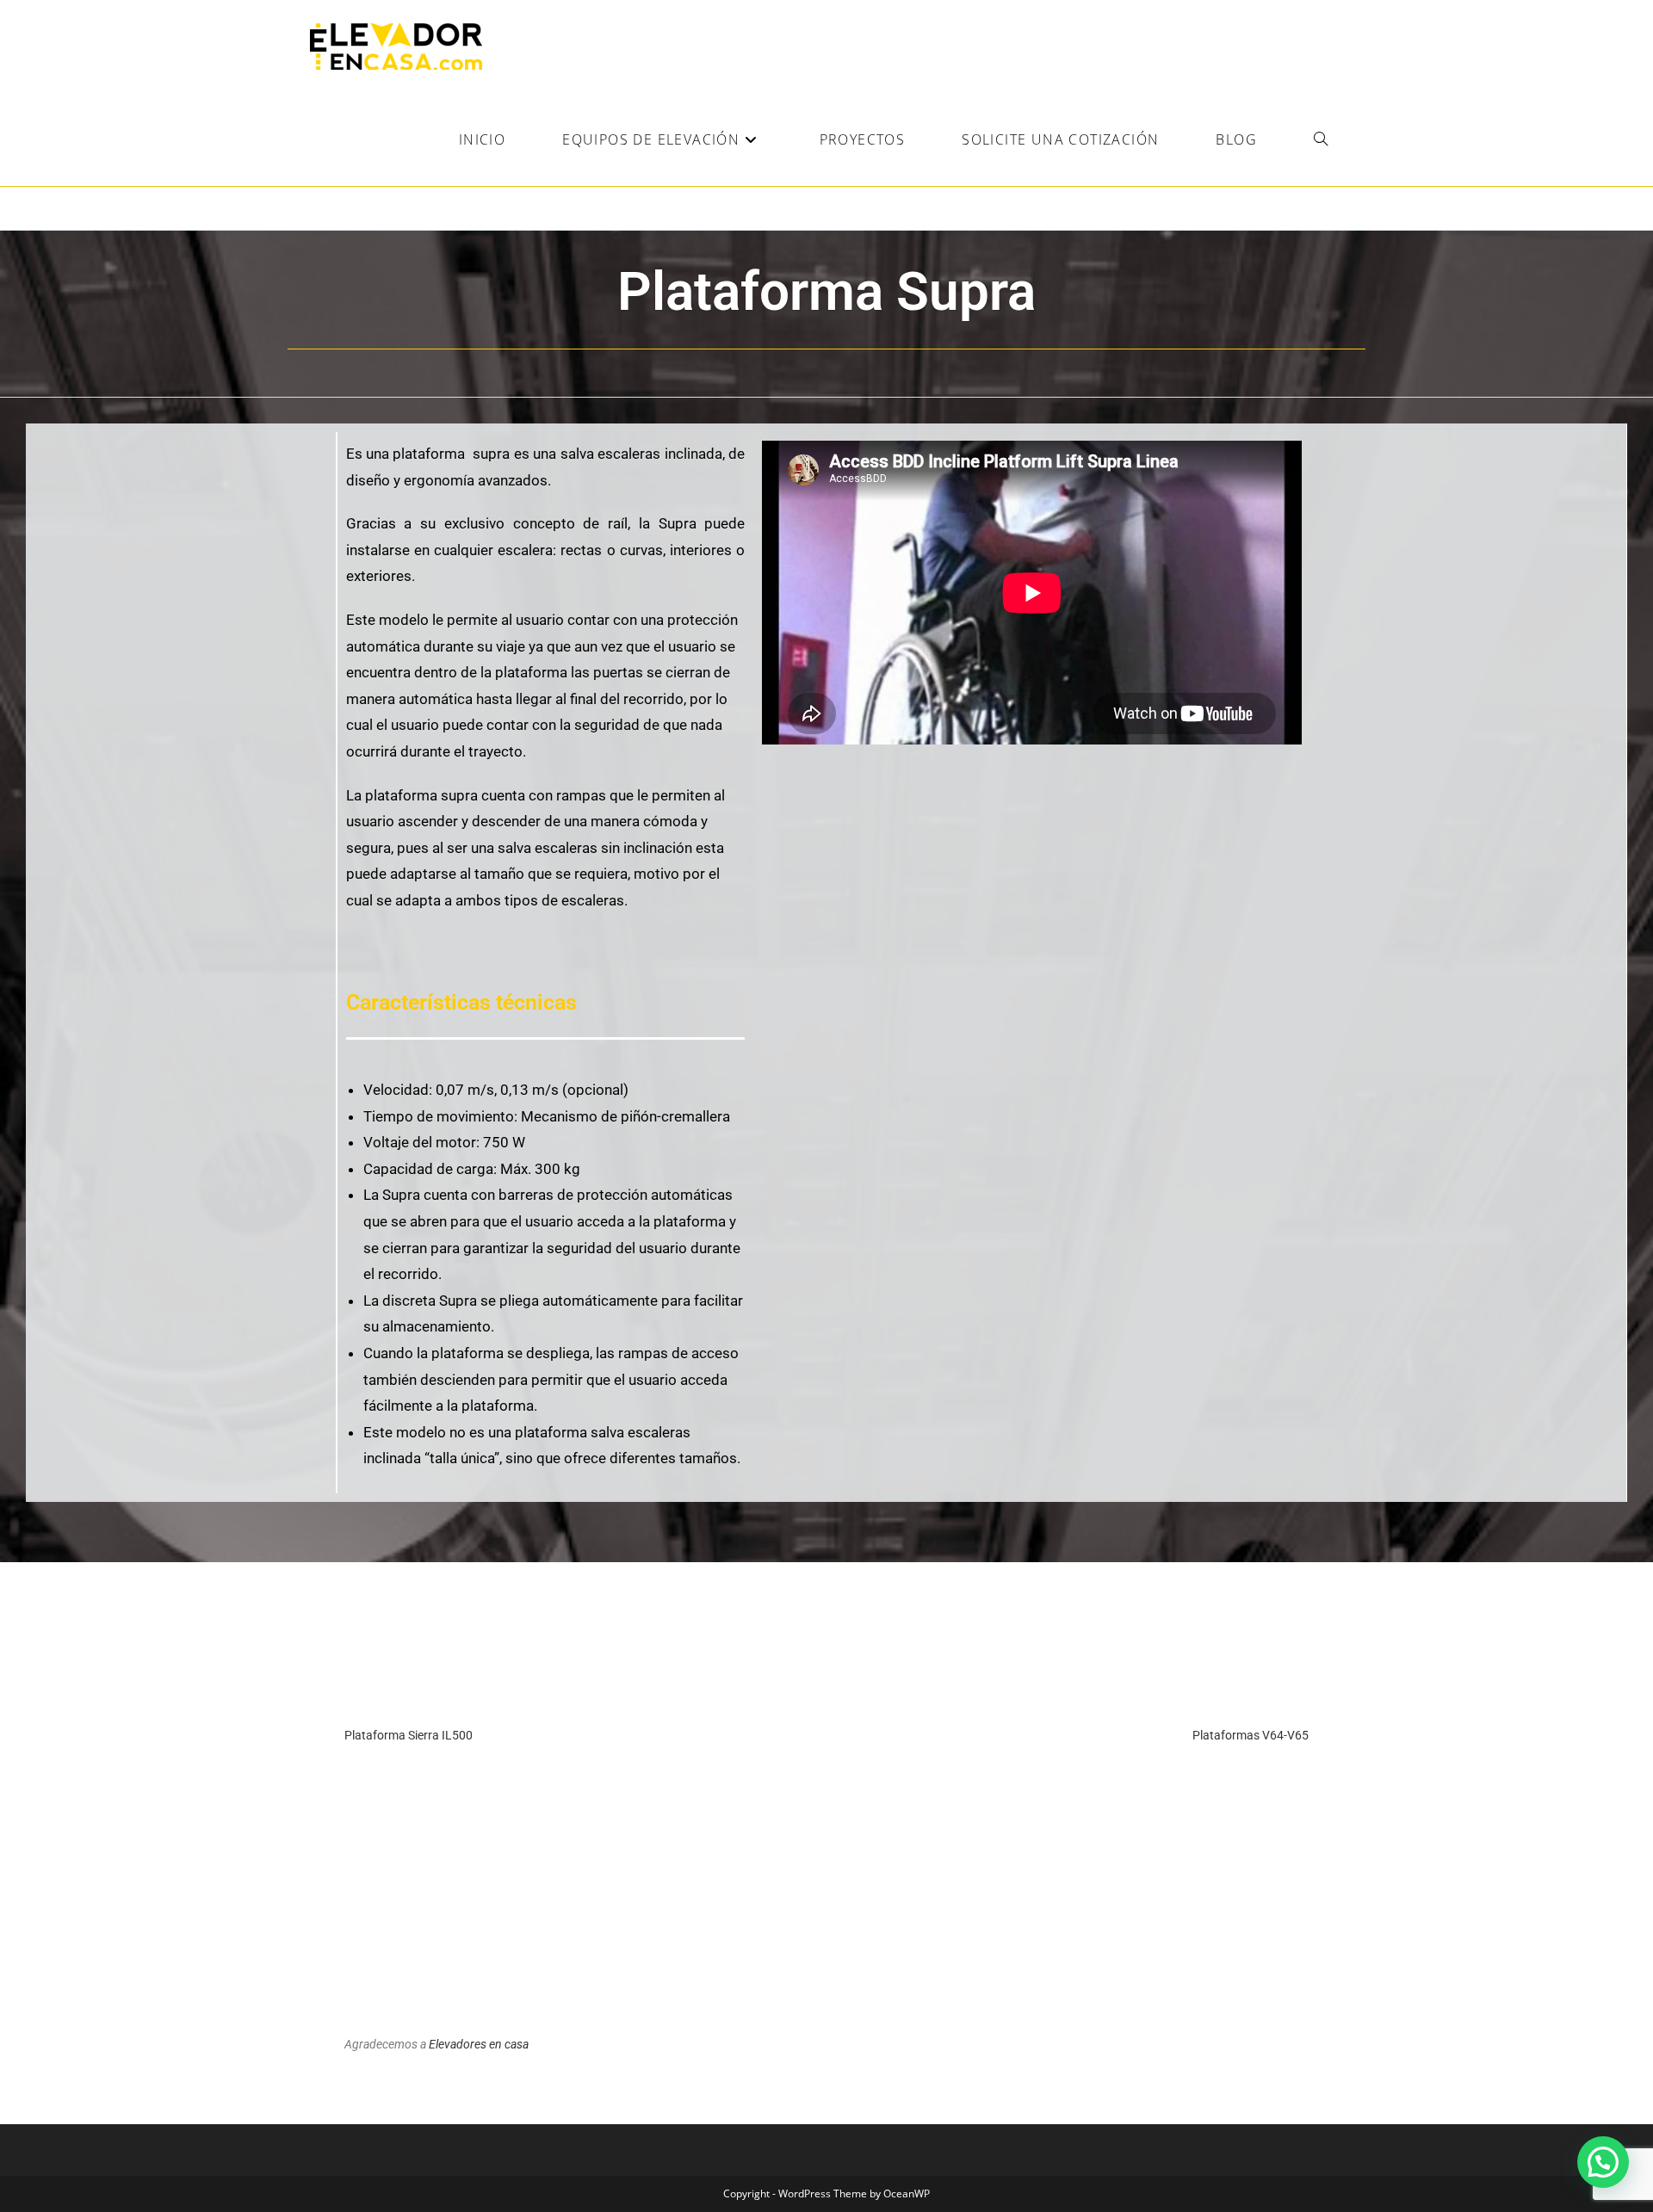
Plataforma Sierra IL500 (409, 1735)
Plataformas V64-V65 (1251, 1735)
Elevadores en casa (479, 2044)
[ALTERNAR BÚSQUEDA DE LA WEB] (1321, 139)
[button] (1603, 2162)
